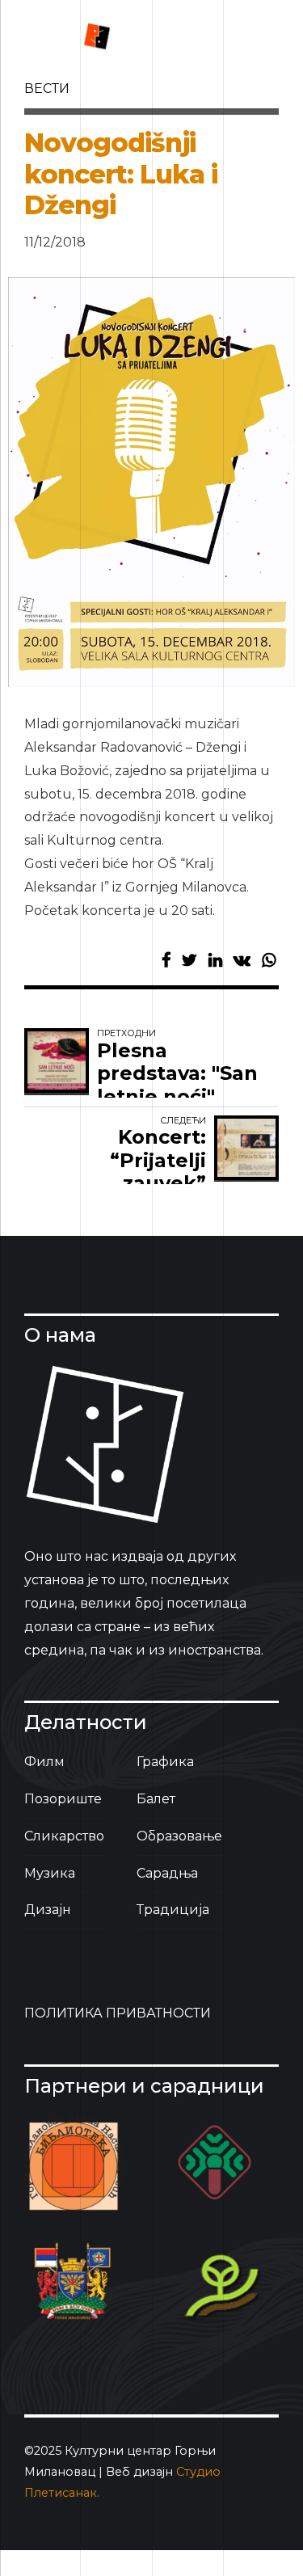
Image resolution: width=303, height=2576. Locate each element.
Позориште (63, 1799)
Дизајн (48, 1910)
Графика (165, 1762)
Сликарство (64, 1836)
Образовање (179, 1836)
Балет (156, 1799)
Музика (50, 1873)
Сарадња (167, 1873)
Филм (44, 1762)
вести (47, 89)
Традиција (173, 1910)
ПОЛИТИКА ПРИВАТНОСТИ (118, 2013)
